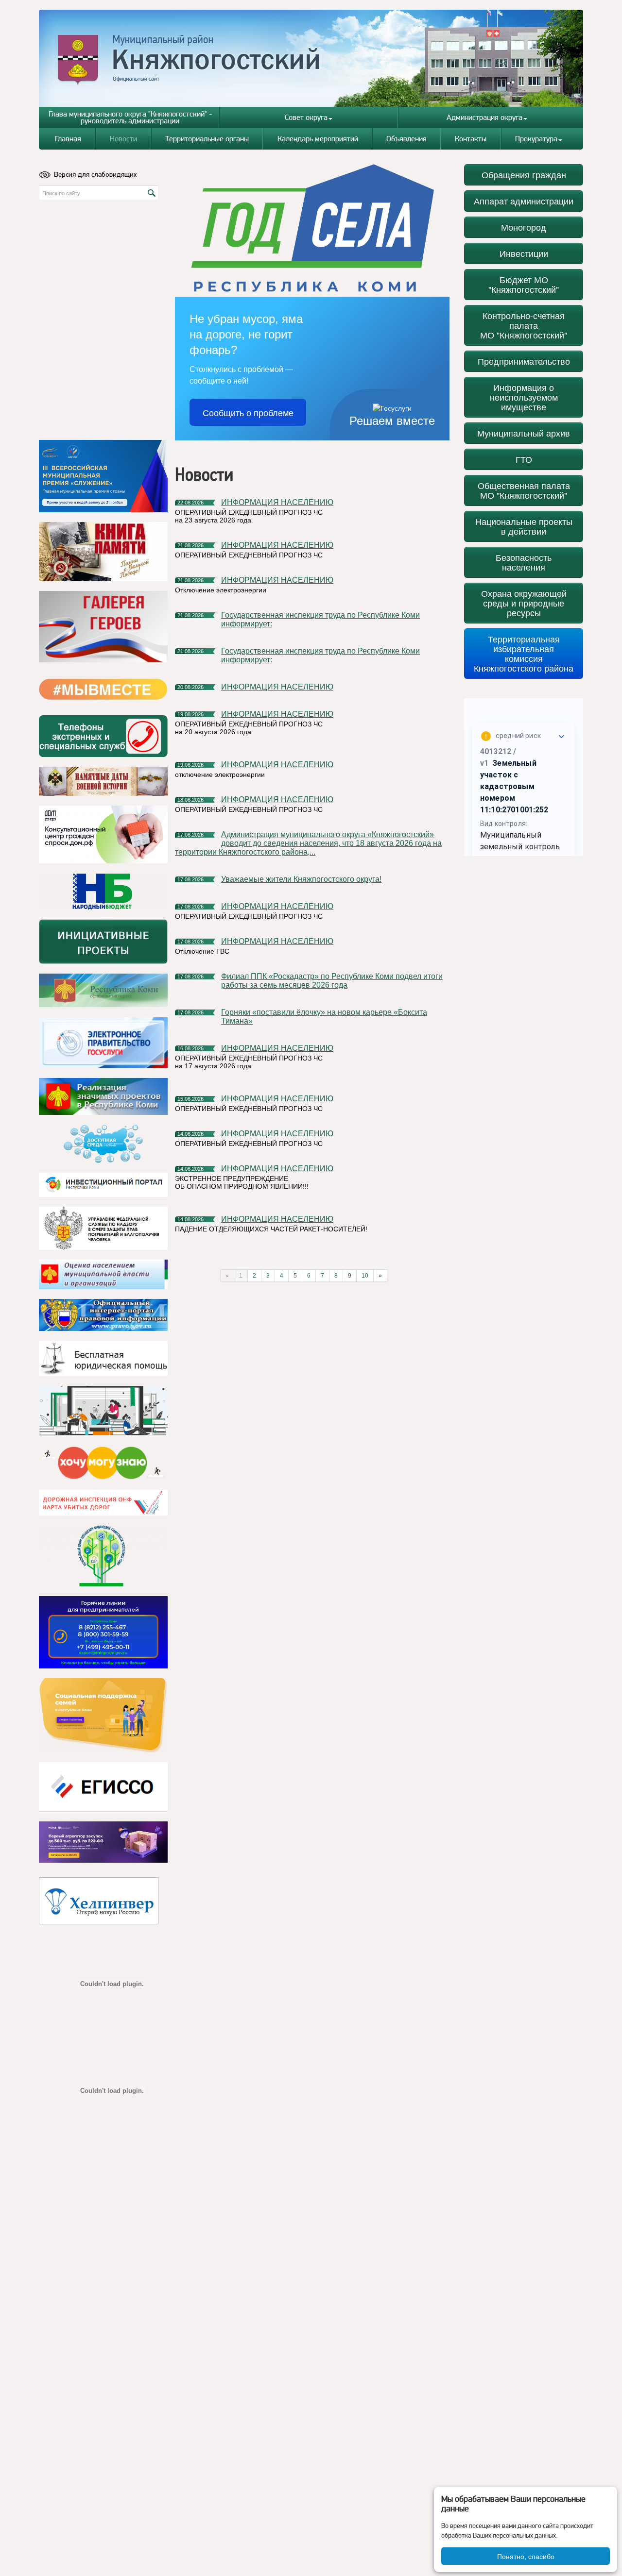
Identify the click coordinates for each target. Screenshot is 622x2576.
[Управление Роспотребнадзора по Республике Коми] (103, 1228)
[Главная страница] (311, 58)
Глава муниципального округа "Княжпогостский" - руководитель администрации (130, 117)
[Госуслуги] (103, 1043)
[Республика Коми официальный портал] (103, 991)
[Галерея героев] (103, 627)
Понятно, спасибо (526, 2556)
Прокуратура (536, 139)
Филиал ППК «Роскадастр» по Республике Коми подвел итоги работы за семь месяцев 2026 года (332, 981)
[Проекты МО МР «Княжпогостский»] (103, 1096)
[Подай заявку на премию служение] (103, 476)
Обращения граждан (524, 175)
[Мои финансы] (103, 1411)
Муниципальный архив (524, 433)
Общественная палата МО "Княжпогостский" (524, 490)
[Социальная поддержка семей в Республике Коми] (103, 1715)
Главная (68, 139)
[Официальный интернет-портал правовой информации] (103, 1315)
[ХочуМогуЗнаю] (103, 1463)
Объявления (406, 139)
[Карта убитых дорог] (103, 1503)
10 (365, 1276)
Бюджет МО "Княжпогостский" (524, 284)
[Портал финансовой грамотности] (103, 1556)
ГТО (524, 459)
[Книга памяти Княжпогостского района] (103, 552)
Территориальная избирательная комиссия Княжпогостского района (524, 653)
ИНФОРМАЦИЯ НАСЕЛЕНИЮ (277, 502)
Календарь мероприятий (318, 139)
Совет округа (306, 117)
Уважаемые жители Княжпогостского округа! (301, 879)
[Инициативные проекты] (103, 942)
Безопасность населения (524, 562)
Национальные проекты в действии (524, 526)
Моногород (524, 227)
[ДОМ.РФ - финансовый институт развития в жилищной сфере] (103, 834)
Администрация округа (484, 117)
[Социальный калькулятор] (103, 1787)
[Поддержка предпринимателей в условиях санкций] (103, 1632)
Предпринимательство (524, 361)
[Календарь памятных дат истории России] (103, 781)
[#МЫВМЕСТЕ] (103, 689)
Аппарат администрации (524, 201)
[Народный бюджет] (103, 891)
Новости (123, 139)
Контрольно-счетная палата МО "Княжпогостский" (524, 325)
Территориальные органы (207, 139)
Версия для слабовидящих (95, 174)
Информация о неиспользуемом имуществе (524, 397)
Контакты (471, 139)
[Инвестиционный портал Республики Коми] (103, 1185)
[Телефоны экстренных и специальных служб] (103, 736)
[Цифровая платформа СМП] (103, 1842)
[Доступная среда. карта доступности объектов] (103, 1144)
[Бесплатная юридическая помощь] (103, 1358)
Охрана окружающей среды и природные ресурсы (524, 603)
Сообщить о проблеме (248, 412)
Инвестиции (524, 253)
